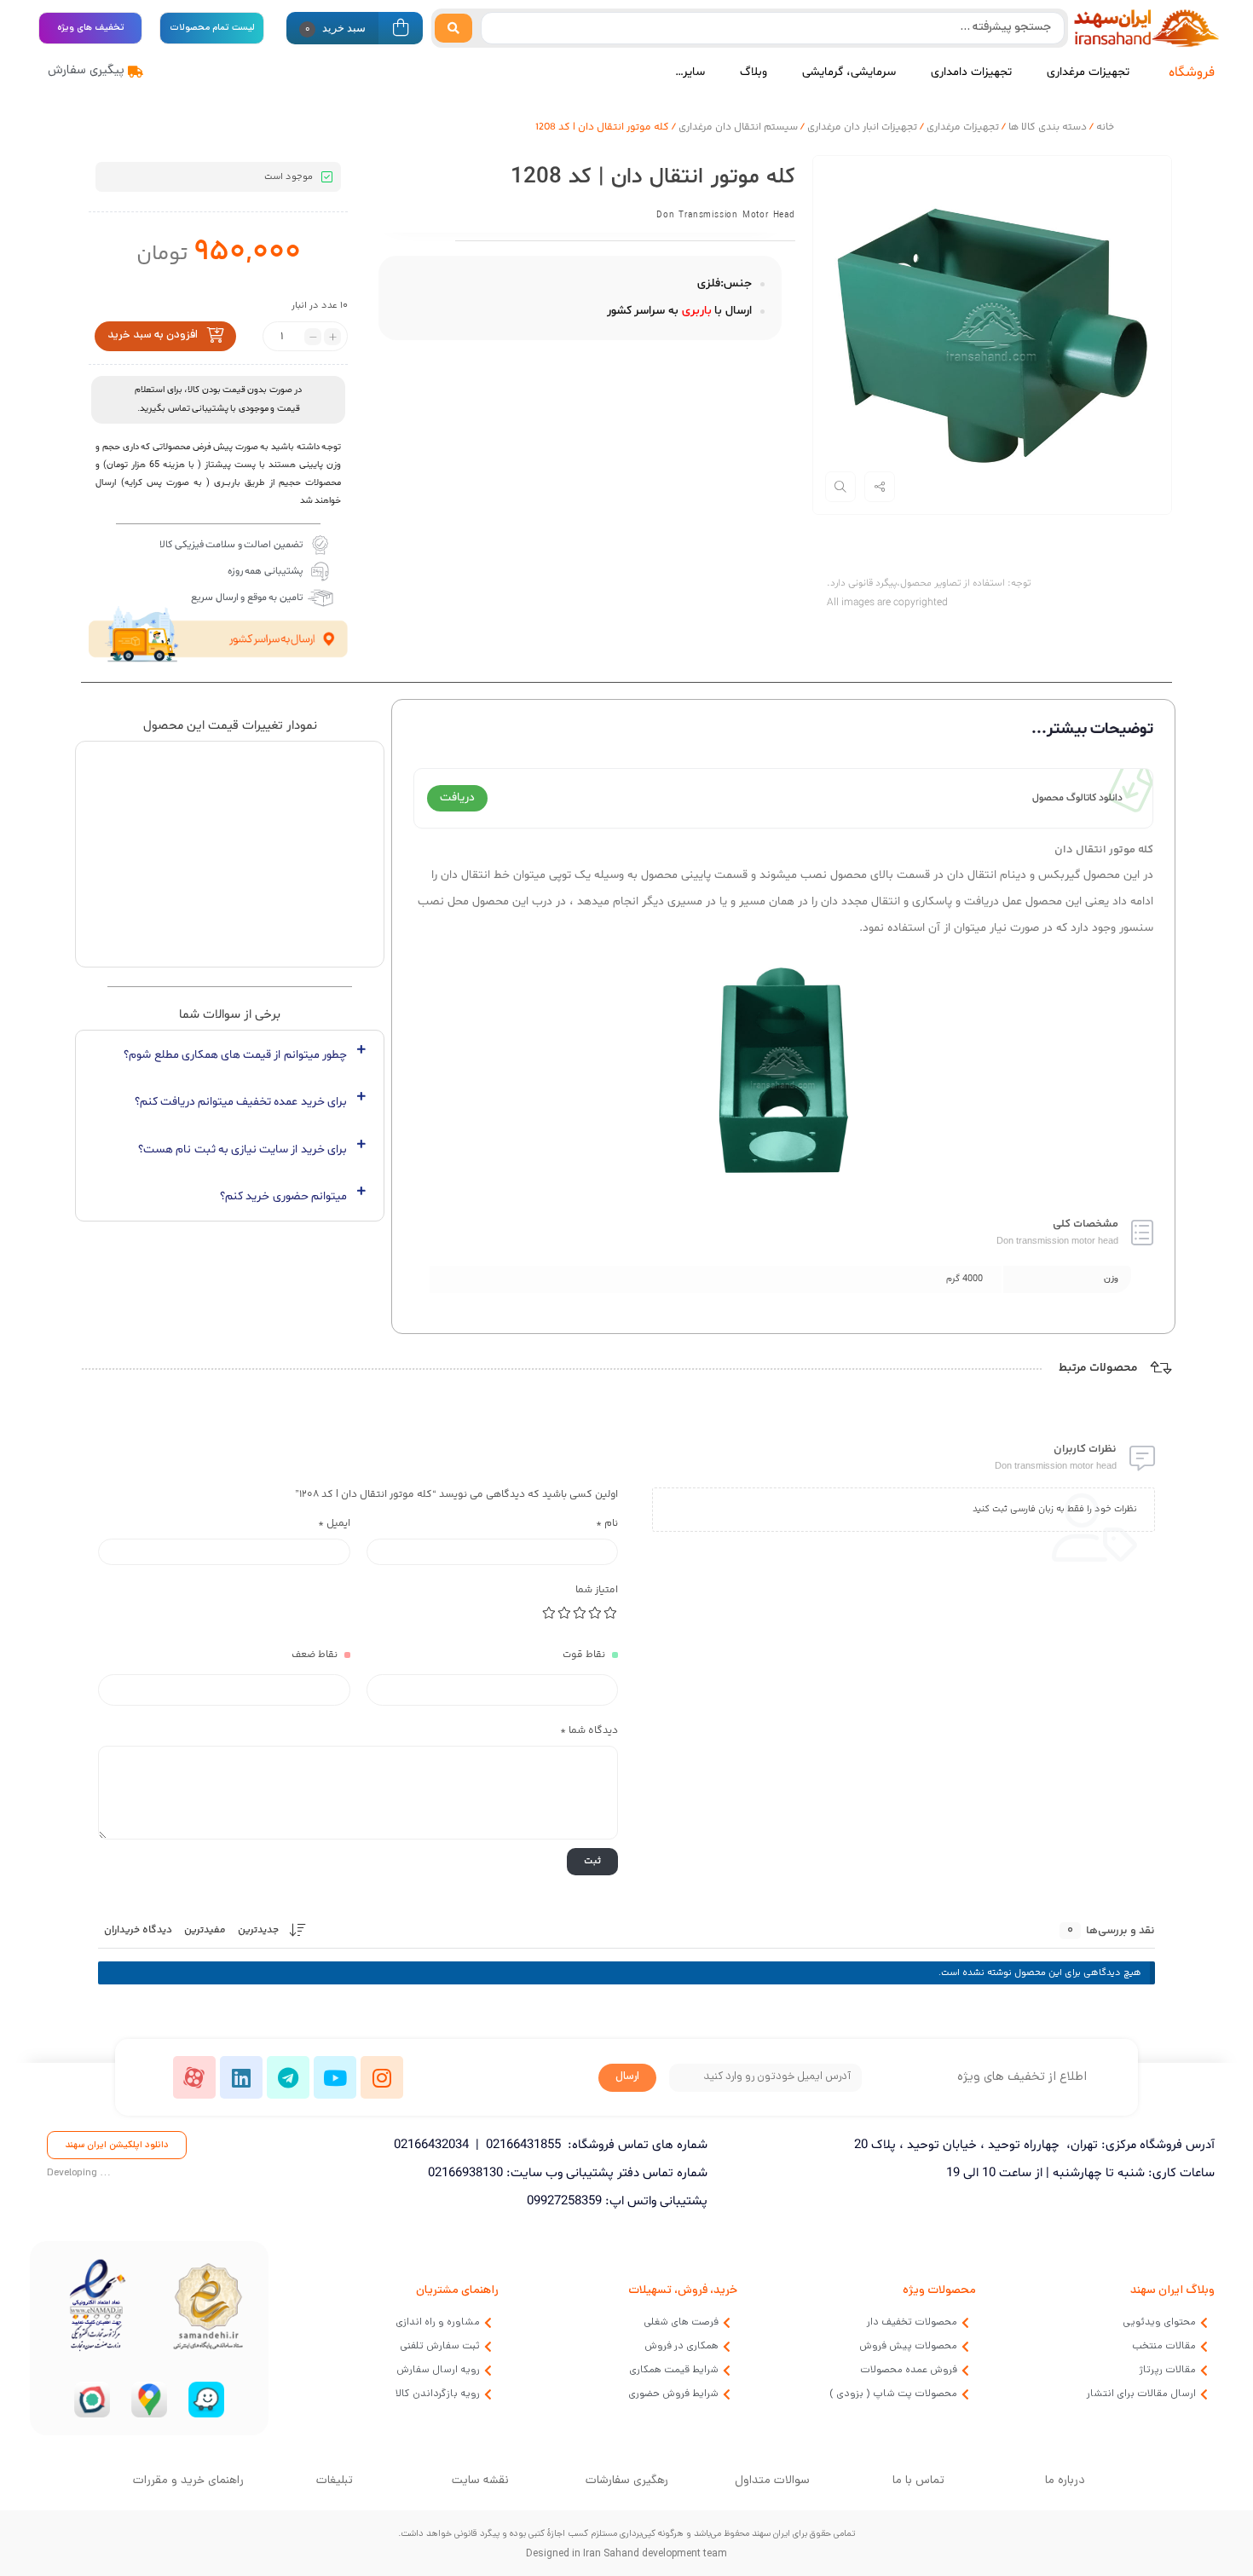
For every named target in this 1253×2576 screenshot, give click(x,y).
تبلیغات (335, 2481)
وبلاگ (754, 72)
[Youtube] (335, 2077)
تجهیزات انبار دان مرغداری (862, 127)
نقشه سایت (480, 2481)
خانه (1105, 127)
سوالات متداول (772, 2481)
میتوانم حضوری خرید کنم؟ (283, 1196)
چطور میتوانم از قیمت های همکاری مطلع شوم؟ (235, 1055)
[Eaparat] (194, 2077)
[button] (117, 2145)
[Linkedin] (241, 2077)
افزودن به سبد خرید (153, 336)
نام (607, 1524)
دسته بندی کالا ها (1048, 127)
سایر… (690, 72)
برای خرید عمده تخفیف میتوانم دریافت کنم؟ (241, 1102)
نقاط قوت (584, 1655)
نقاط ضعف (315, 1655)
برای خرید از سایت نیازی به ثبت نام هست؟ (243, 1149)
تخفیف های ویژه (91, 28)
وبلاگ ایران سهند (1172, 2291)
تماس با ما (918, 2481)
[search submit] (453, 28)
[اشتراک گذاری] (880, 487)
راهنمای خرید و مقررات (188, 2481)
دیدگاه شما (589, 1731)
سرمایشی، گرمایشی (849, 72)
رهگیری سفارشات (627, 2481)
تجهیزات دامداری (971, 72)
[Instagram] (382, 2077)
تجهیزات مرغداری (1088, 72)
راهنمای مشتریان (457, 2291)
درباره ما (1065, 2481)
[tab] (230, 1055)
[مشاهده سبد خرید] (401, 30)
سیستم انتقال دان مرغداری (738, 127)
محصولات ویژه (939, 2291)
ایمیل (334, 1524)
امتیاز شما (597, 1590)
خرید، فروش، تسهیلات (683, 2291)
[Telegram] (288, 2077)
